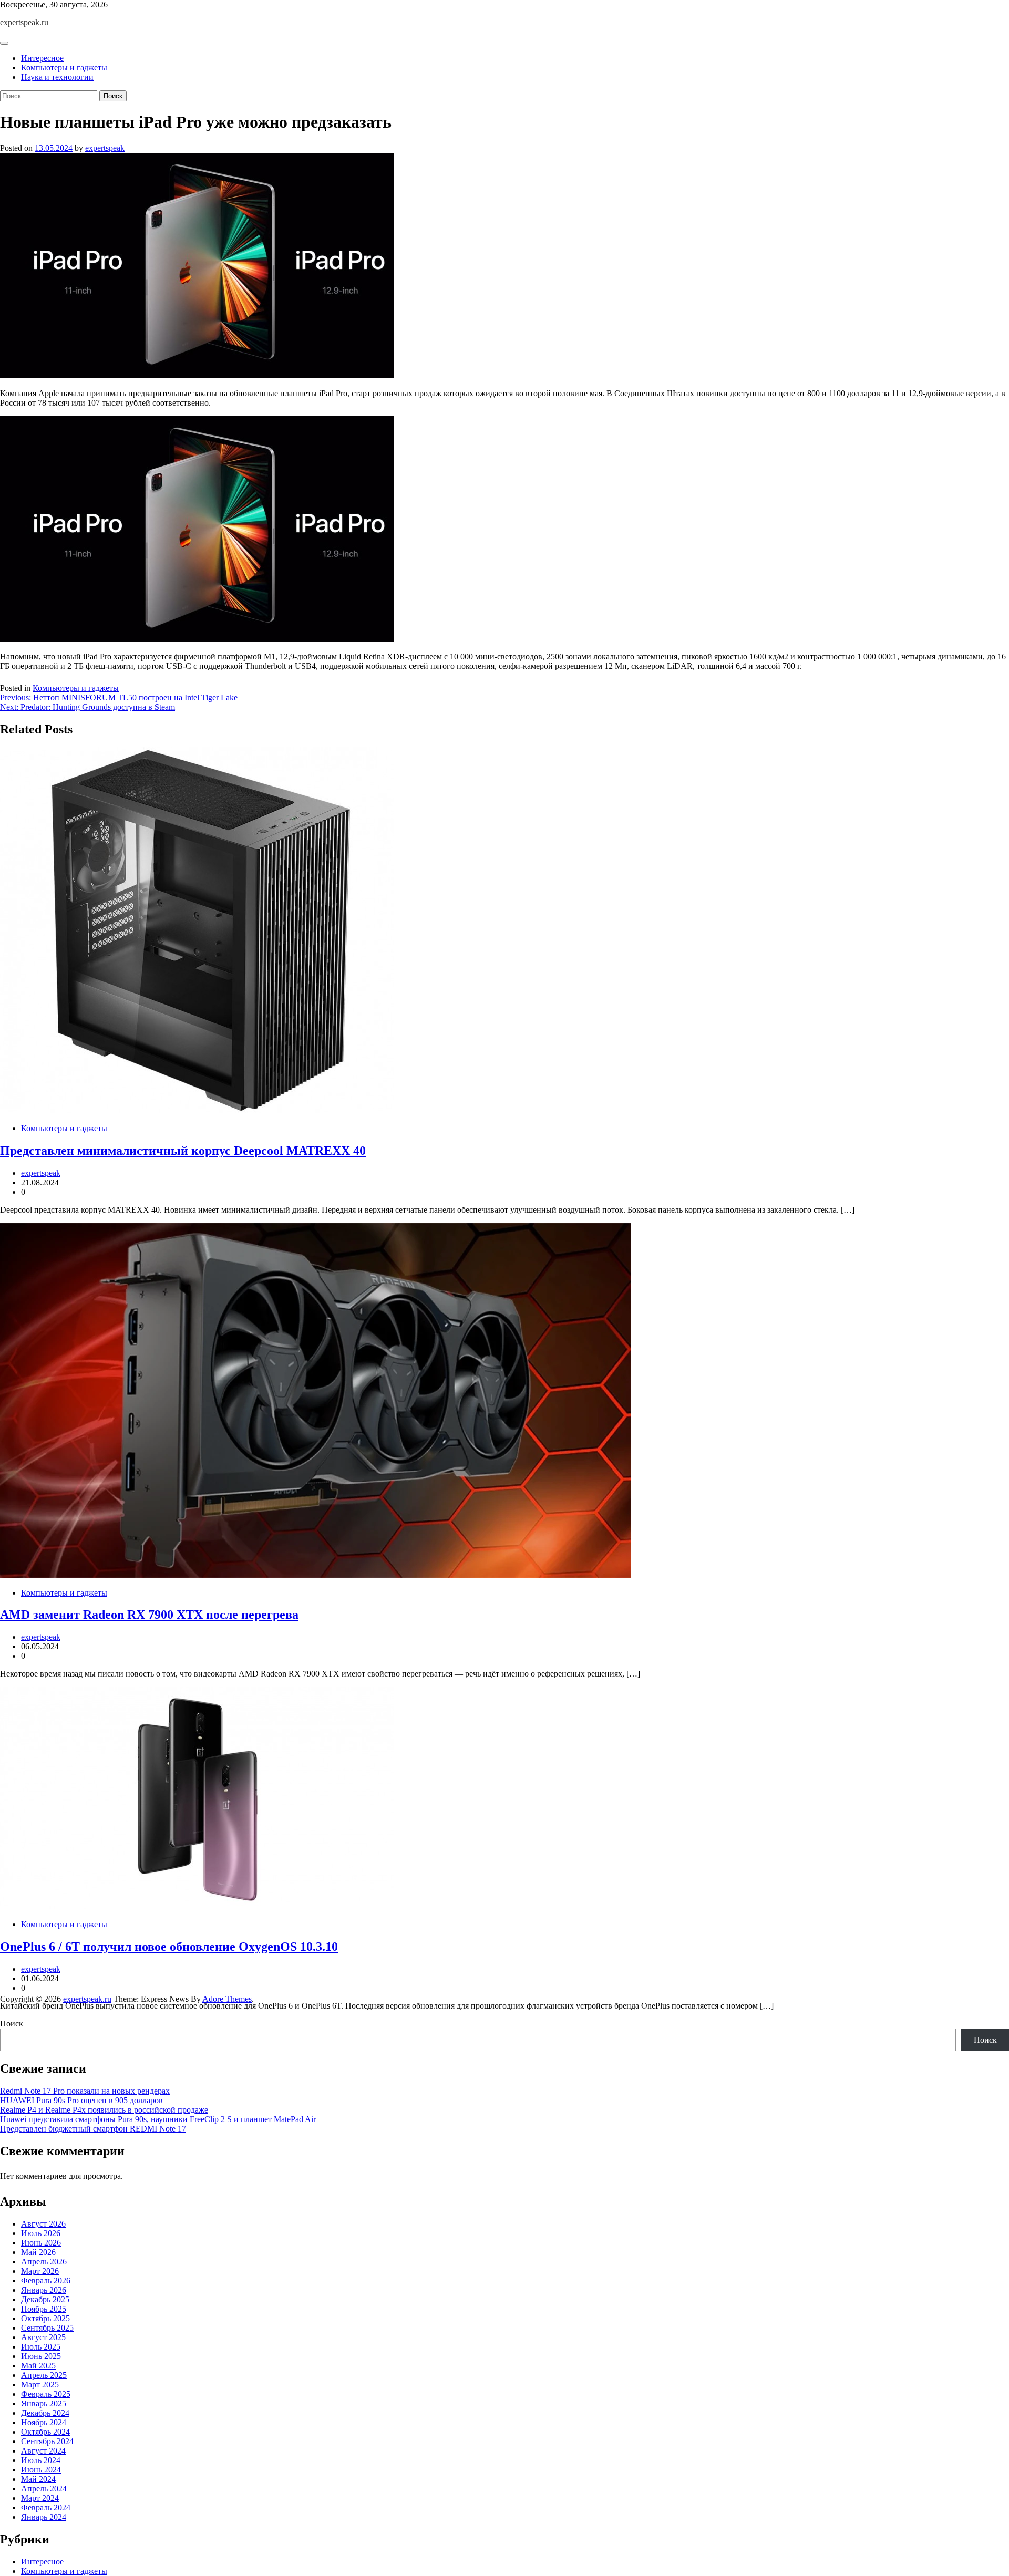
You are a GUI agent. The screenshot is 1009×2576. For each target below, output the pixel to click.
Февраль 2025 (46, 2394)
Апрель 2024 (44, 2489)
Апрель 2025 (44, 2375)
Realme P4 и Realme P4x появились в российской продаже (104, 2110)
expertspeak (105, 148)
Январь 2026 (44, 2290)
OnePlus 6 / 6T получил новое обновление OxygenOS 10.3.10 (169, 1947)
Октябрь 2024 (45, 2432)
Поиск (12, 2024)
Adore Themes (227, 1999)
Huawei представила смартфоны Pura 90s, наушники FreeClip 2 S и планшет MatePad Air (158, 2119)
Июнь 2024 (41, 2470)
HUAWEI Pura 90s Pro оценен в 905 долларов (81, 2100)
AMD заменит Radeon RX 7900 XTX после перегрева (149, 1615)
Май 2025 (38, 2366)
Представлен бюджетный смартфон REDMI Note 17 (93, 2129)
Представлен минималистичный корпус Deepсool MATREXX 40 (183, 1151)
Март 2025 (40, 2384)
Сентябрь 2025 (47, 2328)
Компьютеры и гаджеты (64, 68)
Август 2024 (43, 2451)
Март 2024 (40, 2498)
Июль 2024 (41, 2460)
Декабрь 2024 (45, 2413)
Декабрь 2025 (45, 2299)
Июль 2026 (41, 2233)
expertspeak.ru (24, 22)
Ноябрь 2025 (44, 2309)
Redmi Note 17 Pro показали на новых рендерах (85, 2091)
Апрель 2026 (44, 2262)
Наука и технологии (57, 77)
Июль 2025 (41, 2347)
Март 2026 (40, 2271)
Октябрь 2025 (45, 2318)
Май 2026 (38, 2252)
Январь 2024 (44, 2517)
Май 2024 (38, 2479)
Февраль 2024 (46, 2507)
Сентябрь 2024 (47, 2441)
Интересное (42, 58)
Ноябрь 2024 (44, 2422)
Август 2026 (43, 2224)
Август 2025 (43, 2337)
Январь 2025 (44, 2403)
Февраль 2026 (46, 2280)
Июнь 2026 (41, 2243)
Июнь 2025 (41, 2356)
